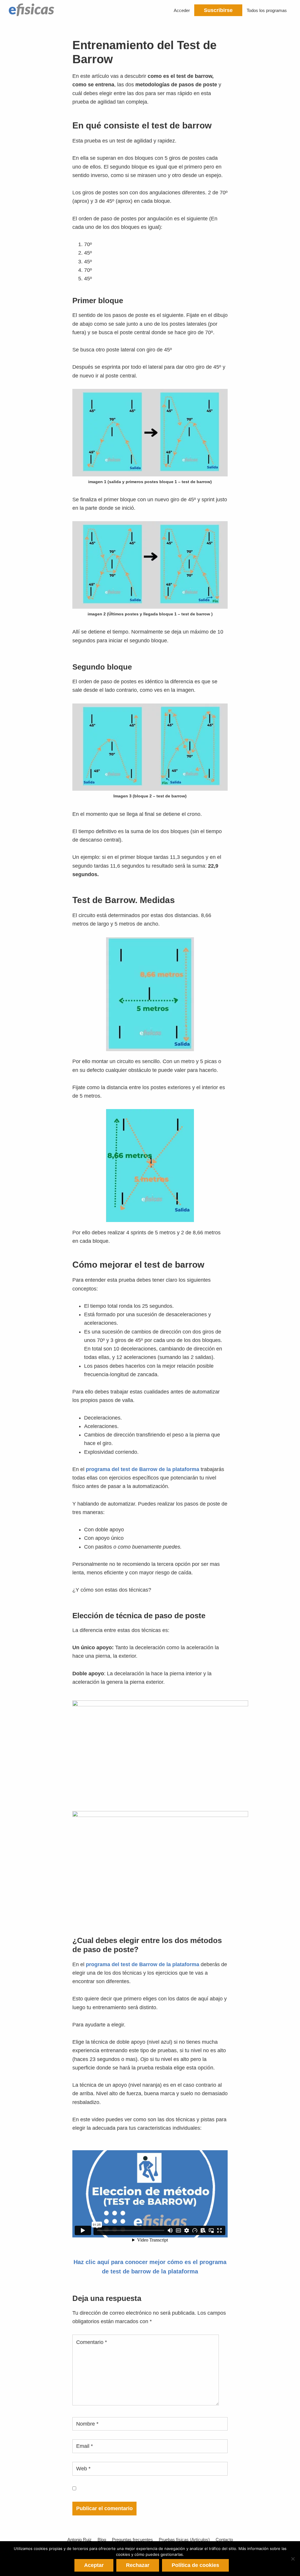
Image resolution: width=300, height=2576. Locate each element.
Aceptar (94, 2565)
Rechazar (138, 2565)
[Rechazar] (293, 2559)
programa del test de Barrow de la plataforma (143, 1469)
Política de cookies (195, 2565)
